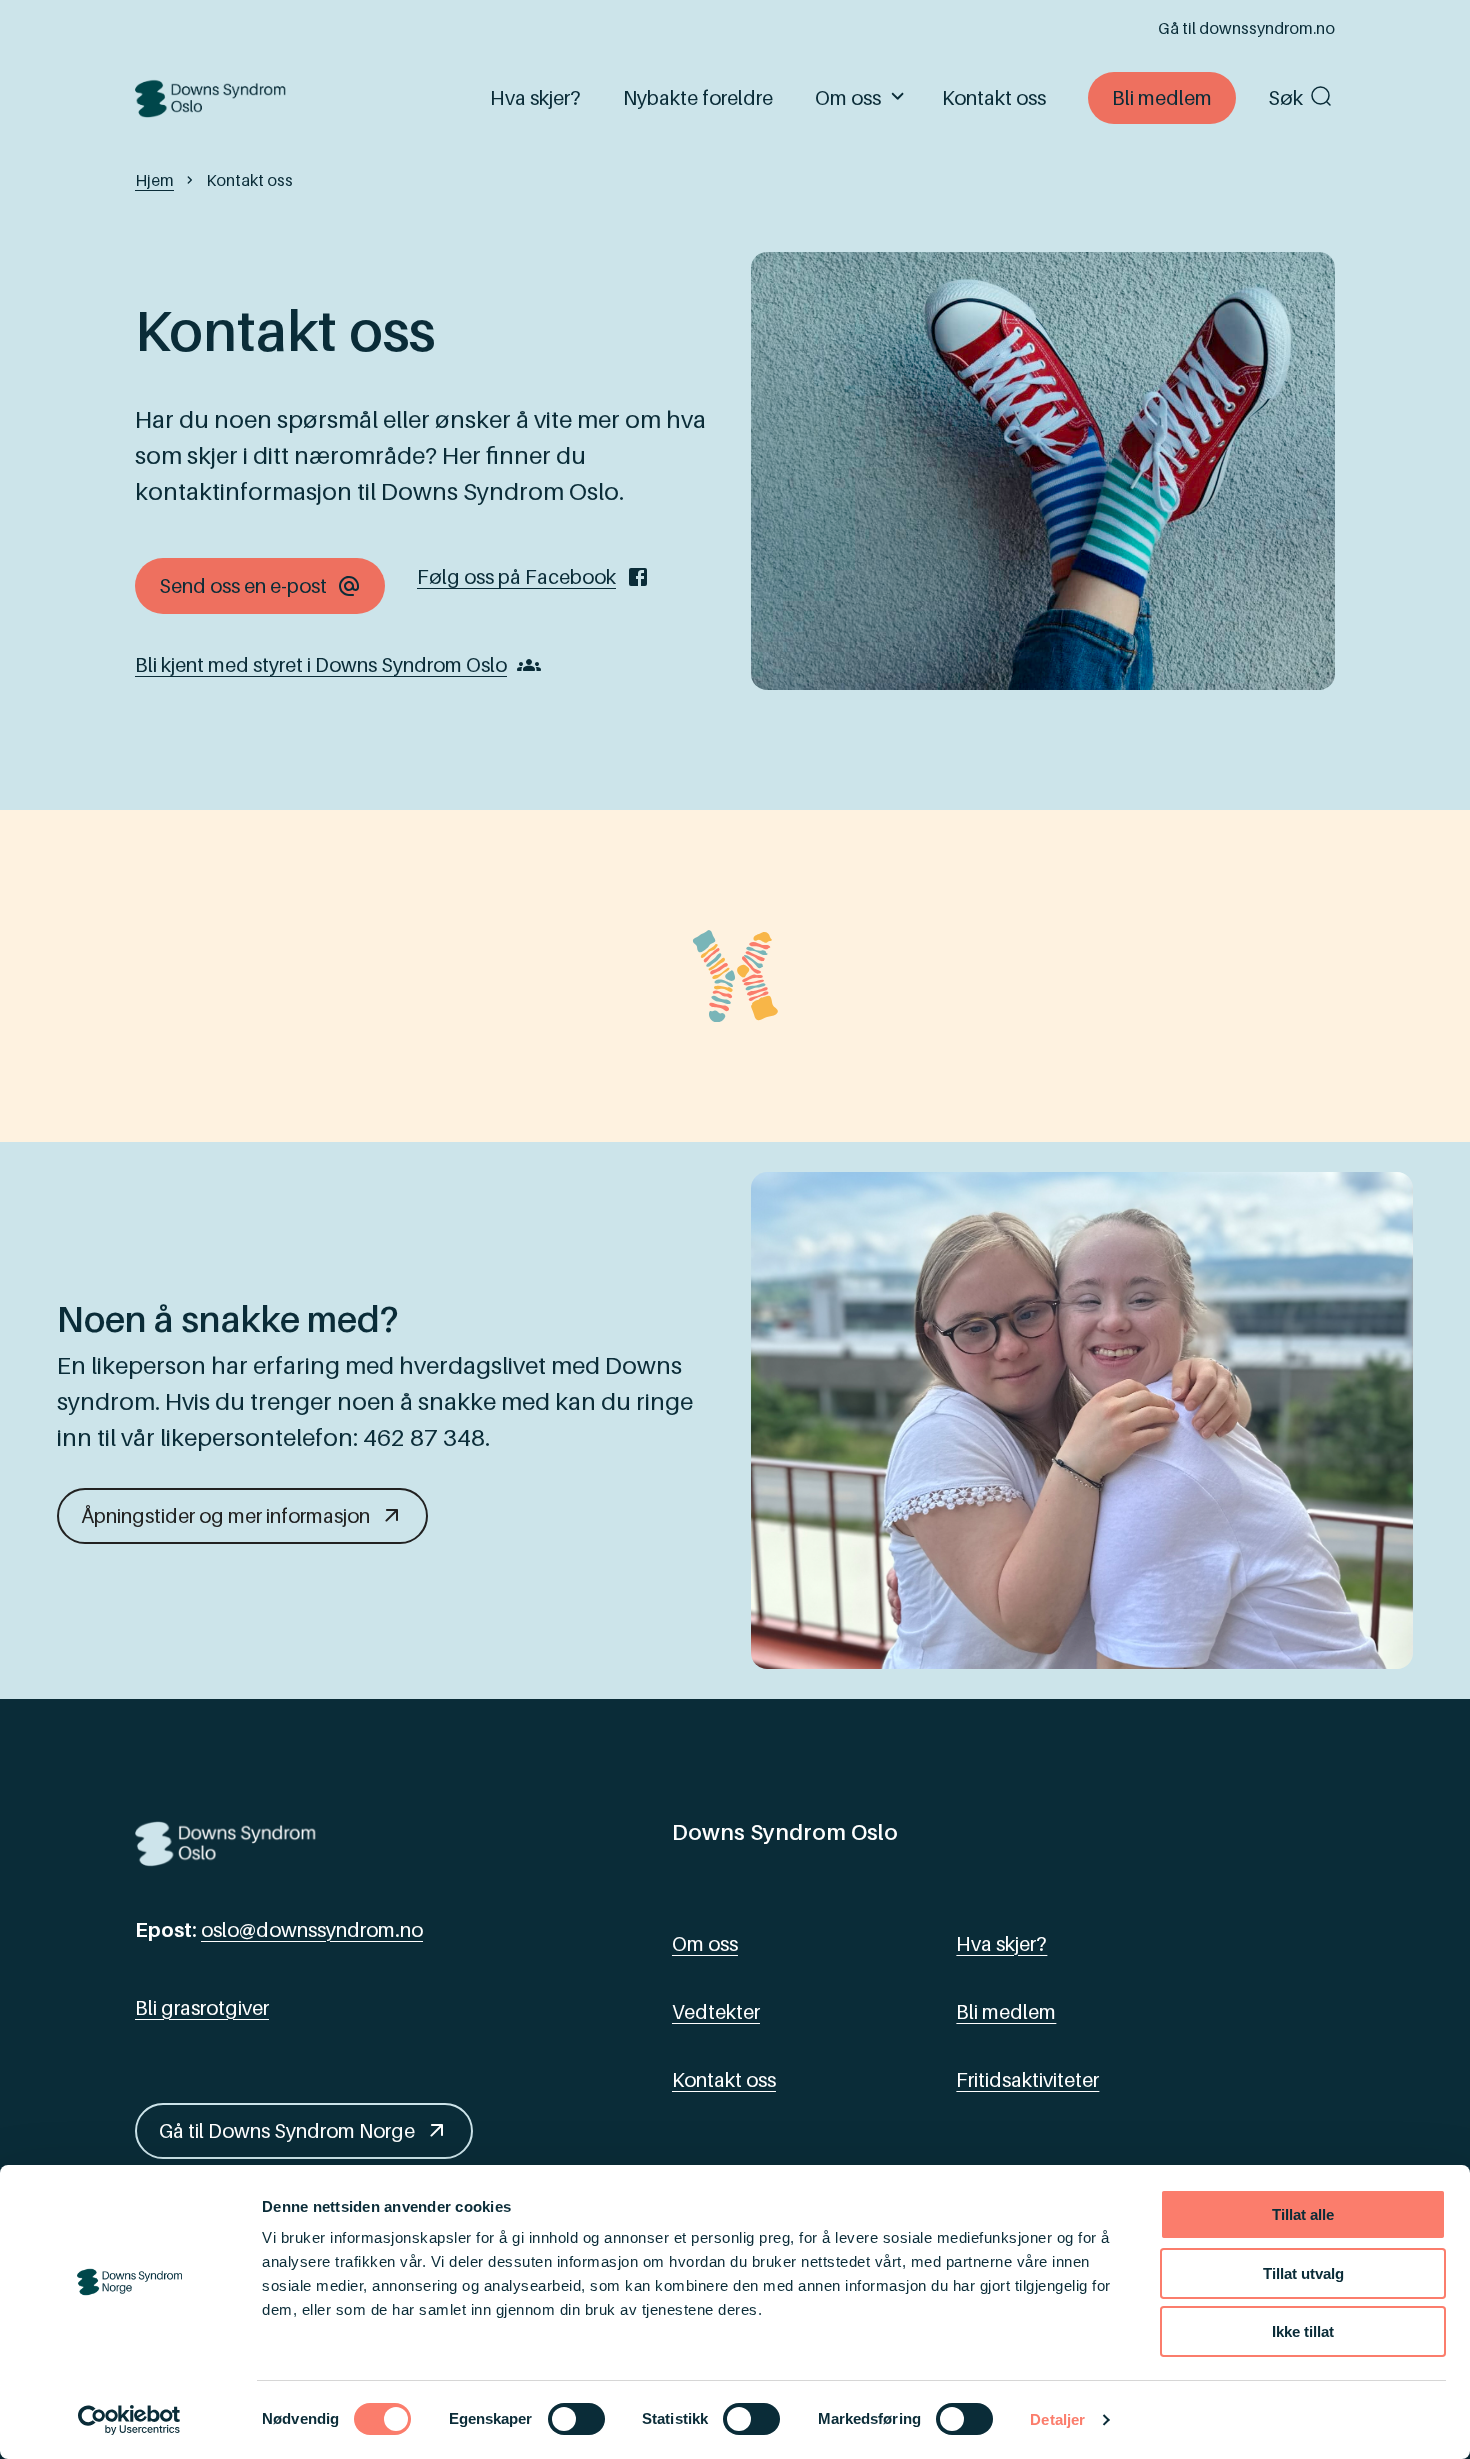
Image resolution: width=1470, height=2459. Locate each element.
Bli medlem (1162, 98)
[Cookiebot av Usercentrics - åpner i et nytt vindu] (129, 2420)
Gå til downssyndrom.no (1246, 28)
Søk (1285, 98)
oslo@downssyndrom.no (312, 1930)
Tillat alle (1303, 2214)
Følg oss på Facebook (516, 577)
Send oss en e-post (243, 586)
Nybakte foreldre (698, 98)
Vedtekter (716, 2012)
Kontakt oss (994, 98)
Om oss (848, 98)
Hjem (154, 180)
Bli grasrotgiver (202, 2008)
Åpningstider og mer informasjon (225, 1516)
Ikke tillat (1303, 2331)
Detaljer (1057, 2419)
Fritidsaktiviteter (1027, 2080)
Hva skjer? (535, 98)
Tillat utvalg (1303, 2273)
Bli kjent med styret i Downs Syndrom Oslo (321, 665)
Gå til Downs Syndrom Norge (287, 2131)
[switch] (576, 2419)
